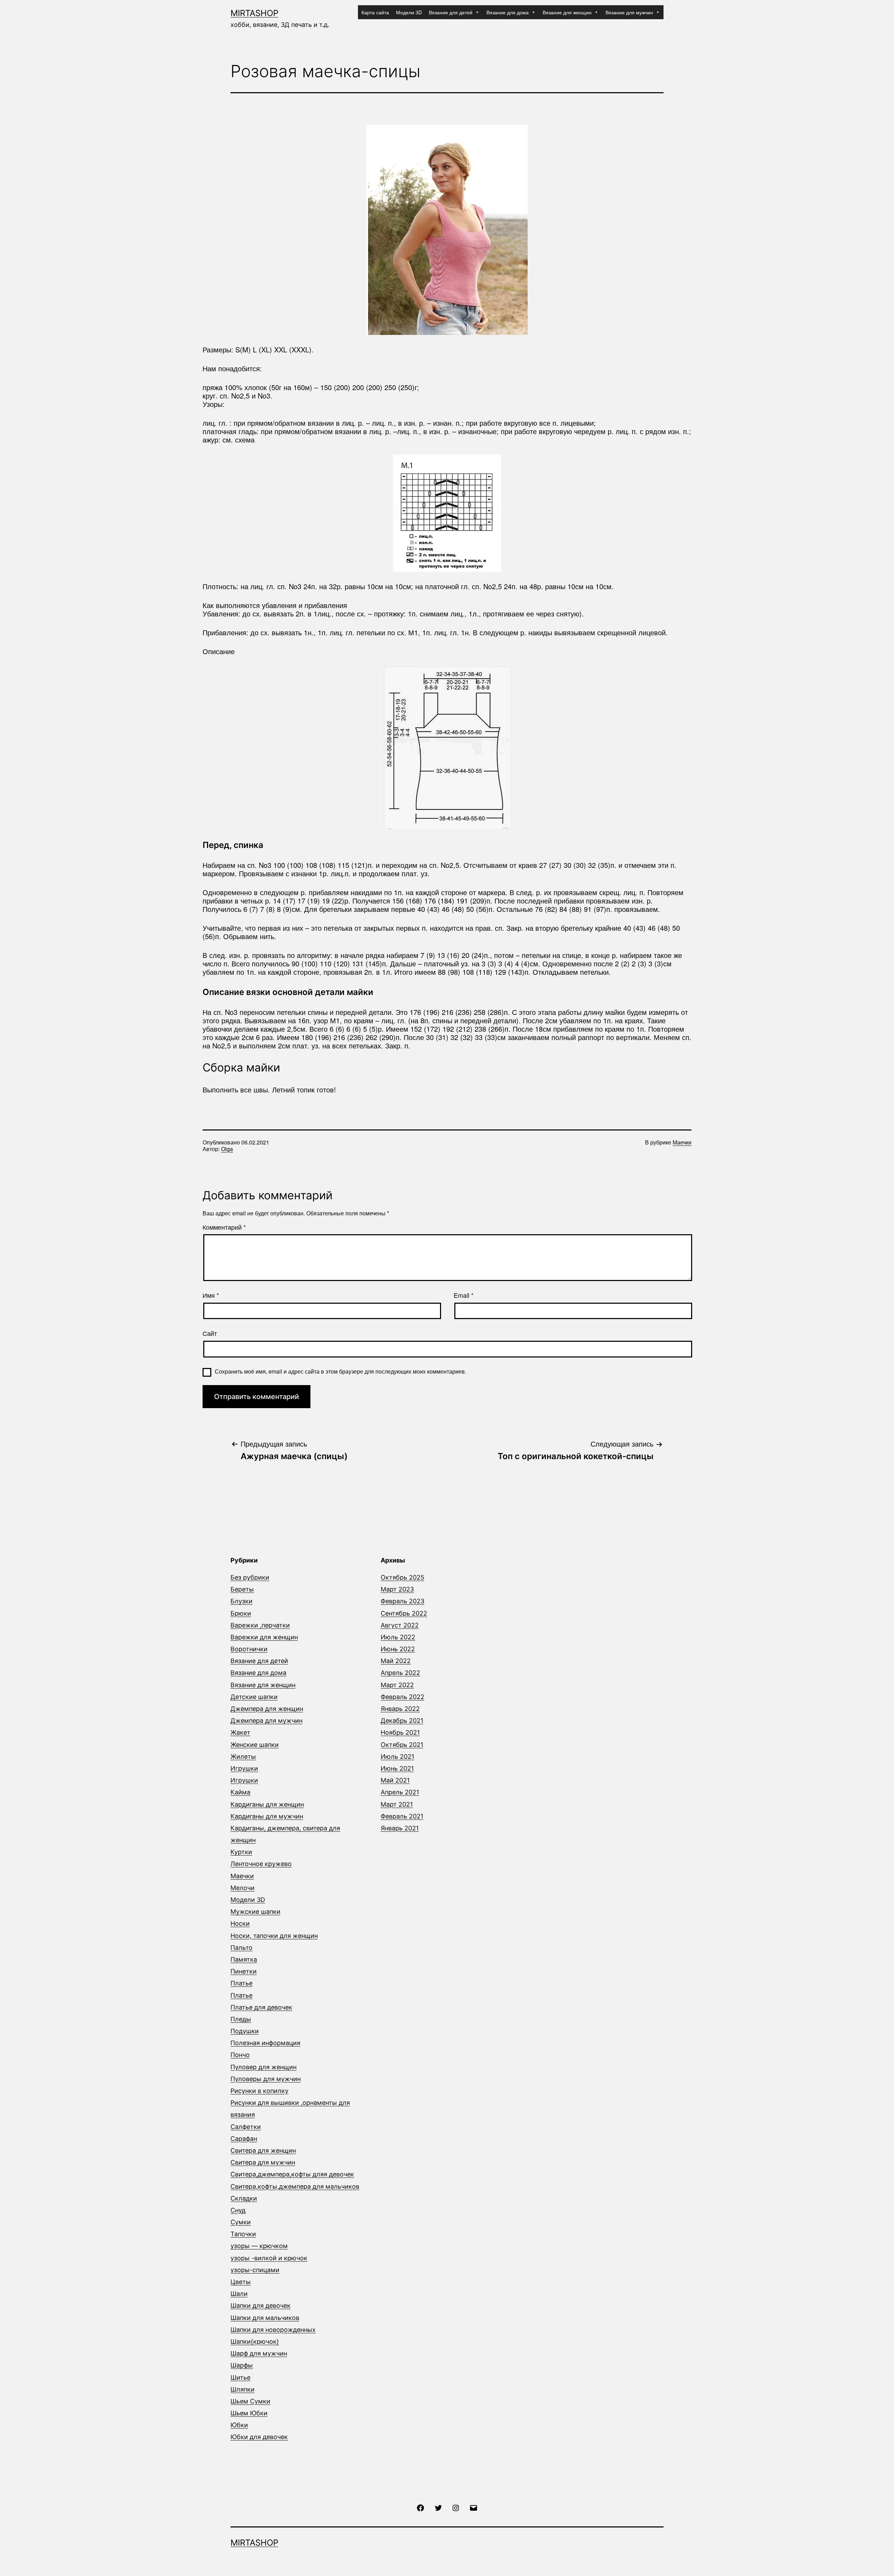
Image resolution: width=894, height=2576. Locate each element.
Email (464, 1295)
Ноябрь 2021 (400, 1732)
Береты (242, 1589)
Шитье (240, 2377)
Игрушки (244, 1768)
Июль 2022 (398, 1637)
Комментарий (224, 1227)
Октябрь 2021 (402, 1745)
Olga (227, 1149)
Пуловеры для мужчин (266, 2079)
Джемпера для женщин (267, 1709)
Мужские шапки (255, 1912)
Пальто (241, 1948)
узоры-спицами (255, 2270)
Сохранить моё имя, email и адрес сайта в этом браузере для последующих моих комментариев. (340, 1371)
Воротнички (249, 1649)
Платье (241, 1983)
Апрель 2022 (400, 1673)
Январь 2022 (400, 1709)
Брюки (241, 1613)
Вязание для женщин (567, 12)
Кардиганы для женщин (267, 1804)
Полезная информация (265, 2043)
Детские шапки (254, 1697)
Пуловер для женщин (263, 2067)
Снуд (238, 2210)
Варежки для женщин (264, 1637)
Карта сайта (375, 12)
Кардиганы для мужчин (267, 1816)
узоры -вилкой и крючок (269, 2258)
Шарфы (242, 2365)
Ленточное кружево (261, 1864)
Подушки (245, 2031)
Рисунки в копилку (259, 2091)
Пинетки (244, 1971)
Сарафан (244, 2139)
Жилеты (243, 1757)
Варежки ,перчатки (260, 1625)
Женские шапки (255, 1745)
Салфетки (246, 2127)
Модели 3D (409, 12)
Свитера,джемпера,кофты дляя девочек (292, 2174)
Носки (240, 1923)
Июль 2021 (397, 1757)
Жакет (240, 1732)
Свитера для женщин (263, 2150)
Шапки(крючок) (255, 2341)
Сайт (210, 1333)
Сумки (241, 2222)
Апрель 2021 (400, 1792)
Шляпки (243, 2389)
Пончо (240, 2055)
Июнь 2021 (397, 1768)
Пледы (241, 2019)
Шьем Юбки (249, 2413)
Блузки (241, 1601)
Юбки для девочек (259, 2437)
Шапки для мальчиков (265, 2318)
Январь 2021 (400, 1828)
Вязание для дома (508, 12)
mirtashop (254, 13)
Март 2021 (397, 1804)
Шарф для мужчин (259, 2353)
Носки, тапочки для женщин (274, 1936)
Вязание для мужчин (629, 12)
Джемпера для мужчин (266, 1721)
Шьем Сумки (250, 2401)
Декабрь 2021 (402, 1721)
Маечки (682, 1142)
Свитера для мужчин (263, 2162)
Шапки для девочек (261, 2306)
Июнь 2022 (398, 1649)
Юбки (239, 2425)
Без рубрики (250, 1577)
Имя (211, 1295)
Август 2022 (400, 1625)
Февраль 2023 (402, 1601)
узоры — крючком (259, 2246)
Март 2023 (397, 1589)
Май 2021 (395, 1780)
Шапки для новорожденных (273, 2330)
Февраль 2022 (402, 1697)
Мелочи (243, 1888)
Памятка (244, 1959)
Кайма (240, 1792)
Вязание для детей (451, 12)
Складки (244, 2198)
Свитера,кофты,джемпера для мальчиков (295, 2186)
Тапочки (243, 2234)
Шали (239, 2294)
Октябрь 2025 (402, 1577)
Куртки (241, 1852)
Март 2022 (397, 1685)
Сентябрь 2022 (404, 1613)
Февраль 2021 (402, 1816)
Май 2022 (396, 1661)
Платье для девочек (261, 2007)
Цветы (241, 2282)
